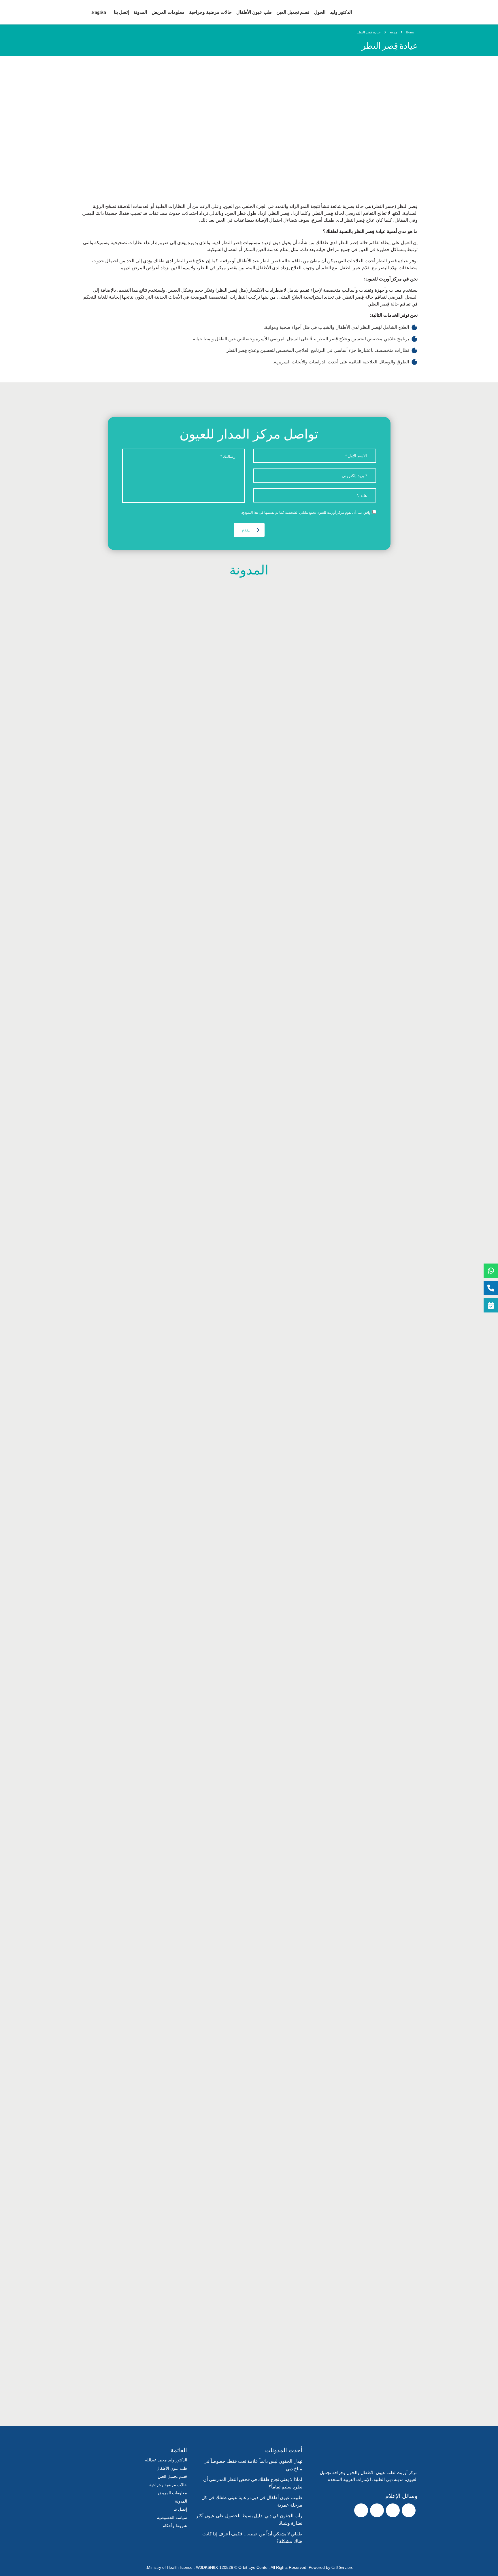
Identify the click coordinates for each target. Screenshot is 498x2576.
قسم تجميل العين (293, 12)
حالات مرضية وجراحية (210, 12)
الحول (320, 12)
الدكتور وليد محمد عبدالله (166, 2460)
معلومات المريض (168, 12)
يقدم (246, 530)
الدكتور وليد (341, 12)
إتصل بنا (121, 12)
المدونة (140, 12)
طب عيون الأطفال (254, 12)
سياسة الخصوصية (172, 2518)
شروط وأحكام (175, 2526)
